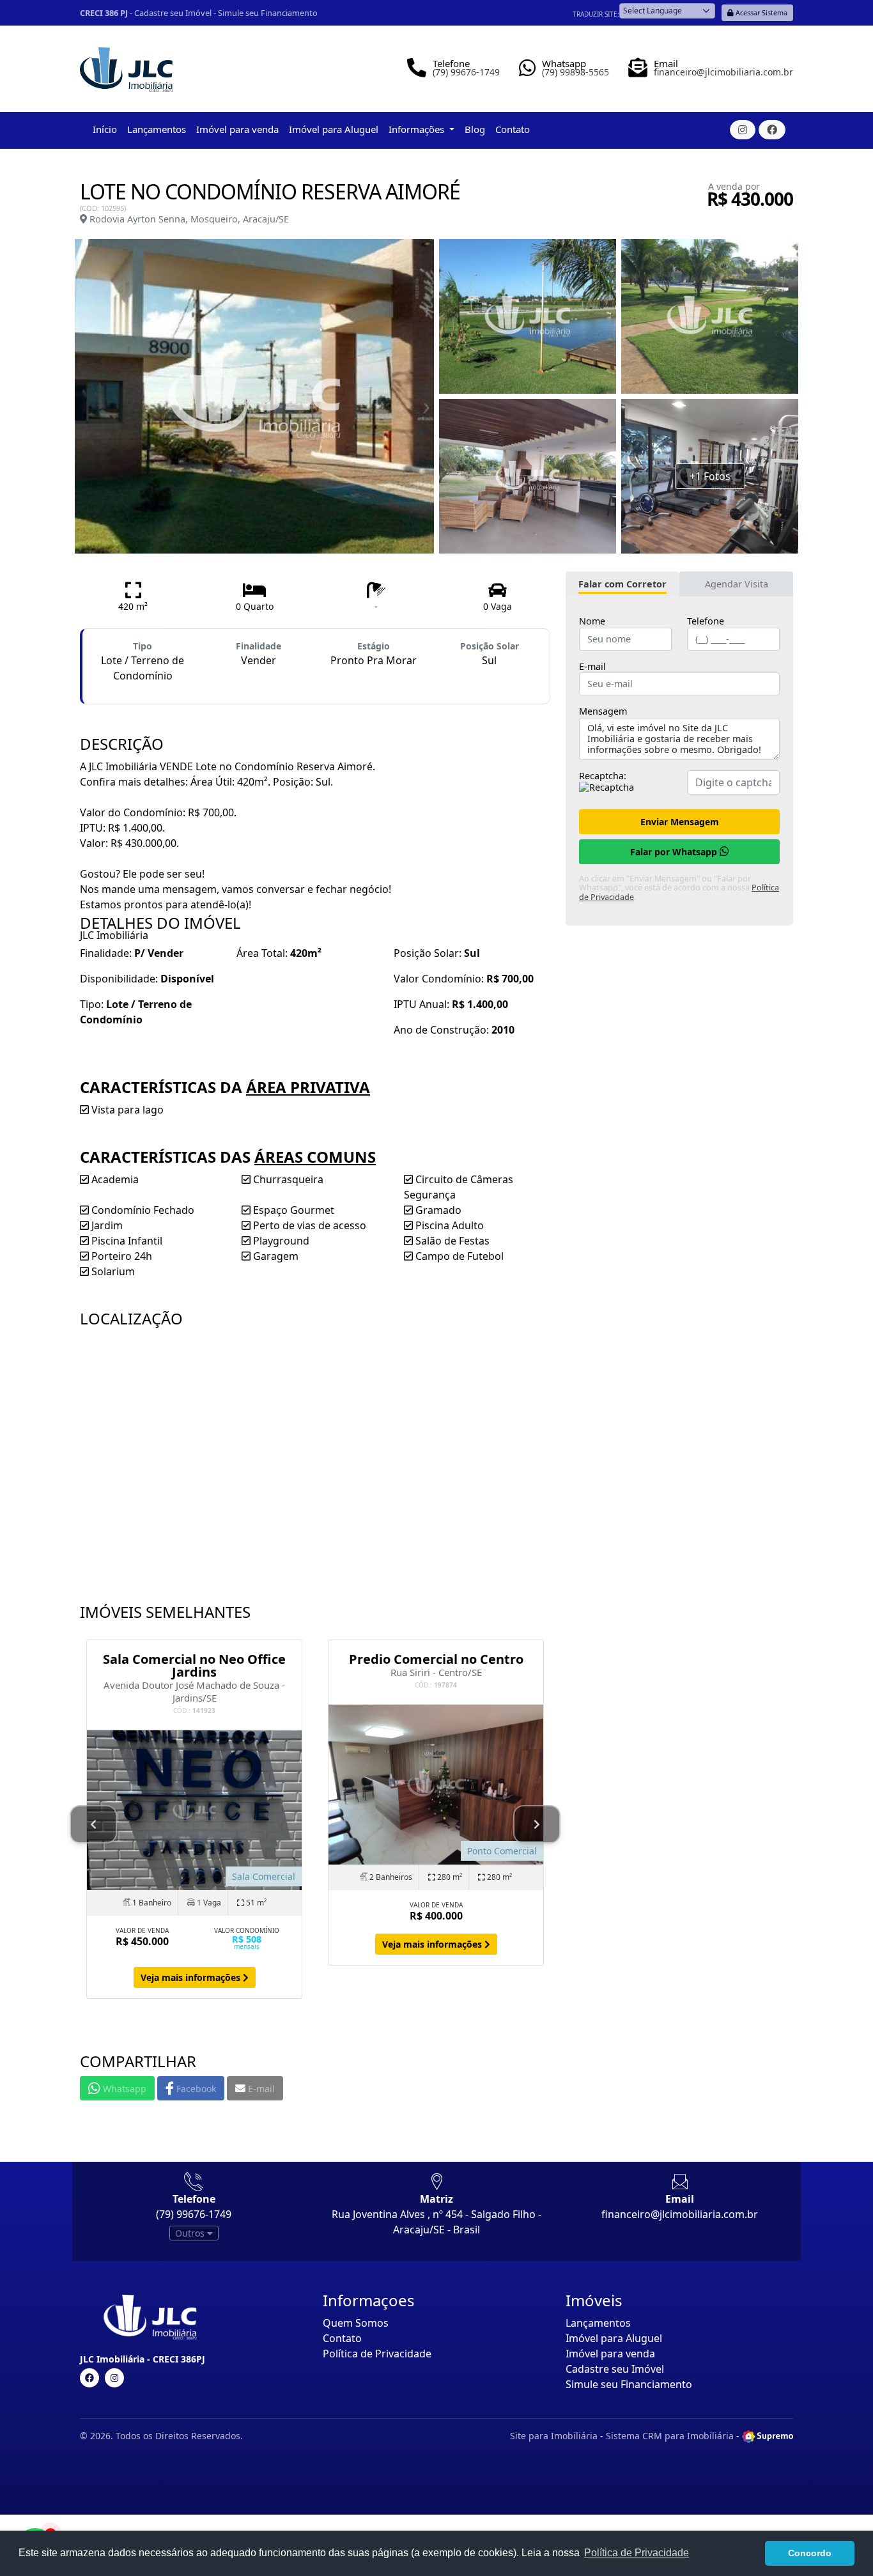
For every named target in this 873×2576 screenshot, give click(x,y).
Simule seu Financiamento (268, 13)
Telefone (706, 621)
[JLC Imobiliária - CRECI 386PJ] (126, 65)
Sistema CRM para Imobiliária (670, 2436)
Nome (592, 621)
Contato (513, 129)
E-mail (592, 667)
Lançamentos (157, 129)
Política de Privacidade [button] (637, 2553)
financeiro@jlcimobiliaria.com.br (680, 2214)
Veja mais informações (192, 1977)
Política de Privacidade (377, 2354)
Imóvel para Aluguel (334, 129)
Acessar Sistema (761, 12)
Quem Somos (356, 2323)
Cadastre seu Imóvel (173, 13)
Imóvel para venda (237, 129)
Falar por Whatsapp (675, 852)
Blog (475, 129)
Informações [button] (418, 129)
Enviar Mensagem (680, 822)
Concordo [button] (810, 2553)
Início (105, 129)
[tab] (622, 584)
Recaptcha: (603, 776)
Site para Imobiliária (554, 2436)
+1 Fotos (710, 476)
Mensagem (603, 711)
